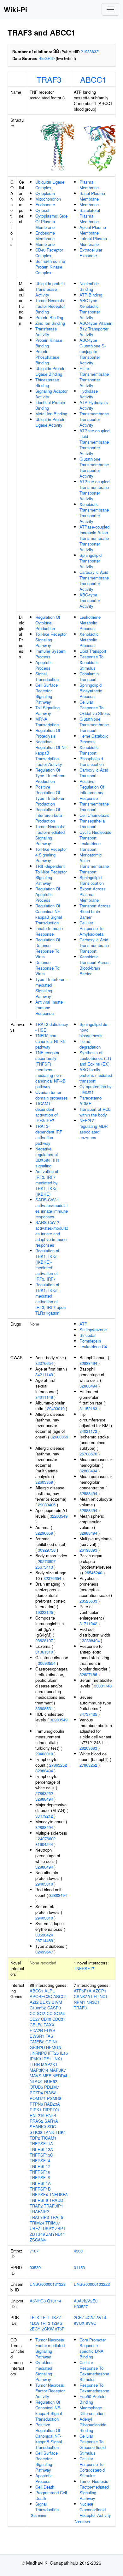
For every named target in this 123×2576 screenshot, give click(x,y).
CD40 (46, 2019)
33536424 (44, 1935)
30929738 (47, 1550)
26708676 (88, 1454)
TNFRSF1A (40, 2183)
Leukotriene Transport (90, 846)
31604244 (44, 1844)
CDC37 (59, 2019)
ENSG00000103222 (92, 2284)
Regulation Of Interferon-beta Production (49, 815)
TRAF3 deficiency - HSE (52, 1027)
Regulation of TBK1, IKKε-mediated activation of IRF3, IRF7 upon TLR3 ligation (50, 1299)
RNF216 (37, 2115)
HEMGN (54, 2047)
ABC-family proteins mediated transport (96, 1075)
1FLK (35, 2317)
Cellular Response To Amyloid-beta (91, 928)
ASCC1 (60, 1996)
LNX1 (57, 2059)
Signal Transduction (47, 676)
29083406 (47, 1505)
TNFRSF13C (41, 2155)
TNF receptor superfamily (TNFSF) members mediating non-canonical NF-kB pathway (50, 1069)
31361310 (44, 1652)
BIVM (57, 2002)
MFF (47, 2076)
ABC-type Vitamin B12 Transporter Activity (96, 329)
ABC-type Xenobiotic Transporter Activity (90, 309)
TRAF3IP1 (53, 2206)
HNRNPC (38, 2053)
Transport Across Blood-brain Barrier (95, 911)
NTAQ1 (36, 2081)
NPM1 (79, 2002)
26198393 (88, 1550)
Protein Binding (49, 317)
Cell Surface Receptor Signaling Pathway (47, 693)
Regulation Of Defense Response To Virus (48, 948)
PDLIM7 (52, 2087)
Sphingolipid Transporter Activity (91, 561)
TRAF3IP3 (39, 2217)
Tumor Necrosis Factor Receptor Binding (50, 306)
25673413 (44, 1567)
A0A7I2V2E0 (86, 2301)
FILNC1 (101, 1996)
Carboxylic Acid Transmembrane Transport (94, 945)
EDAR (50, 2030)
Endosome (45, 205)
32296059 (44, 1533)
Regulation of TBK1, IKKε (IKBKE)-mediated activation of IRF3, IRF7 (47, 1265)
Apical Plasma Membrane (93, 230)
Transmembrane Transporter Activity (94, 419)
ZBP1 (60, 2228)
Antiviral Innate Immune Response (49, 1008)
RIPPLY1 (51, 2110)
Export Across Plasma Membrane (93, 894)
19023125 (44, 1612)
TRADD (56, 2200)
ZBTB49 (37, 2234)
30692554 (47, 1663)
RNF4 (51, 2115)
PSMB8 (54, 2098)
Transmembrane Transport (94, 807)
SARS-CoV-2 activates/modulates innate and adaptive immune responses (52, 1234)
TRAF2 (36, 2206)
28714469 (44, 1940)
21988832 (90, 51)
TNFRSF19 (40, 2177)
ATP (83, 1324)
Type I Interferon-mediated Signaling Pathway (51, 988)
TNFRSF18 (40, 2172)
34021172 (88, 1431)
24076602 (47, 1839)
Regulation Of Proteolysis (48, 733)
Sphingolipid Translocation (92, 880)
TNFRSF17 (84, 1968)
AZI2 (34, 2002)
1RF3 (45, 2323)
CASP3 (54, 2008)
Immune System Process (50, 654)
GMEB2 (37, 2042)
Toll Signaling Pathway (47, 710)
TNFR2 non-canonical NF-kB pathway (50, 1041)
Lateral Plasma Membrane (93, 241)
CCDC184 (56, 2013)
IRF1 (47, 2059)
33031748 (103, 1686)
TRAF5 (57, 2217)
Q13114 (54, 2301)
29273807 (47, 1561)
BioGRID (47, 58)
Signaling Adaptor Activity (51, 394)
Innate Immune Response (49, 931)
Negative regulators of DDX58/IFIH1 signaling (47, 1157)
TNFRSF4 (39, 2194)
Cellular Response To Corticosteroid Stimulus (92, 2467)
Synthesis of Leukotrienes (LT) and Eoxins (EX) (95, 1058)
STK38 (36, 2132)
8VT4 (101, 2317)
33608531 (44, 1708)
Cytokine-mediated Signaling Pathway (44, 2371)
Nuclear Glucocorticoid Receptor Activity (95, 2510)
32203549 (59, 1516)
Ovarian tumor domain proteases (52, 1095)
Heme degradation (90, 1044)
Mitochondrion (48, 199)
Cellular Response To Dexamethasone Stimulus (94, 2371)
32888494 (44, 1771)
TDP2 (35, 2138)
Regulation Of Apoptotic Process (48, 894)
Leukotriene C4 (93, 1346)
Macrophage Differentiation (92, 2410)
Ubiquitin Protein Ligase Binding (50, 371)
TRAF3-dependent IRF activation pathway (49, 1135)
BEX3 (45, 2002)
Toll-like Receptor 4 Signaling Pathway (51, 855)
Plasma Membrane (89, 185)
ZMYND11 (56, 2234)
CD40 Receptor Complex (49, 253)
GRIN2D (37, 2047)
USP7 (48, 2228)
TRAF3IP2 (39, 2211)
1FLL (45, 2317)
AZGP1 (100, 1991)
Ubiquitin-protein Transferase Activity (50, 289)
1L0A (34, 2323)
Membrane (45, 244)
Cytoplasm (45, 193)
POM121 (38, 2098)
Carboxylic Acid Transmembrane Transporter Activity (94, 581)
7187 (34, 2251)
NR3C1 (93, 2002)
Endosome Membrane (45, 236)
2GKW (48, 2329)
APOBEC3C (41, 1996)
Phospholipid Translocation (92, 761)
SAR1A (51, 2121)
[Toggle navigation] (110, 9)
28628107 (44, 1640)
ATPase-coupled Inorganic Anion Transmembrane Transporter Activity (94, 538)
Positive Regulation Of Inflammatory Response (92, 790)
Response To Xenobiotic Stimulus (91, 662)
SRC (52, 2127)
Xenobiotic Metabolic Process (89, 640)
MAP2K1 (49, 2064)
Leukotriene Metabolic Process (90, 623)
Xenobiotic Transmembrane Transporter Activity (94, 513)
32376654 (44, 1363)
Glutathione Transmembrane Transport (94, 725)
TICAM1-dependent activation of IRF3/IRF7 (47, 1112)
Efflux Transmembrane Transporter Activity (94, 377)
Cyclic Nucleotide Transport (95, 835)
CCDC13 (38, 2013)
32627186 (88, 1674)
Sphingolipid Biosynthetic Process (91, 691)
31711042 (88, 1623)
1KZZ (56, 2317)
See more (38, 2515)
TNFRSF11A (41, 2144)
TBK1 (61, 2132)
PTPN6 (36, 2104)
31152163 (88, 1408)
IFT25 (53, 2053)
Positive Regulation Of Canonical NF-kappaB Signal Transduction (49, 2436)
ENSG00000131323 (48, 2284)
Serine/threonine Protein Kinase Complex (50, 267)
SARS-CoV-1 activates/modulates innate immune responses (52, 1208)
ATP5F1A (83, 1991)
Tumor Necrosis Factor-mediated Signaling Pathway (50, 835)
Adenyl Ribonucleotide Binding (93, 2425)
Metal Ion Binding (51, 414)
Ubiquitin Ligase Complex (50, 185)
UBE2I (36, 2228)
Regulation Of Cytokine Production (48, 623)
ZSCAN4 (38, 2240)
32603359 (59, 1437)
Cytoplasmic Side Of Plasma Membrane (51, 222)
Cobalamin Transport (89, 676)
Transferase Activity (46, 332)
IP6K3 (35, 2059)
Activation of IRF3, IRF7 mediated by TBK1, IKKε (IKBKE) (47, 1183)
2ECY (35, 2329)
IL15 (64, 2053)
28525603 (88, 1601)
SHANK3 (38, 2127)
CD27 (35, 2019)
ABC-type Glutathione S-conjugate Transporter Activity (93, 351)
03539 (35, 2267)
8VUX (79, 2323)
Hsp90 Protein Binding (92, 2399)
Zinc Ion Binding (50, 323)
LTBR (35, 2064)
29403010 (56, 1408)
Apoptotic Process (44, 665)
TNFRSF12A (41, 2149)
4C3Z (90, 2317)
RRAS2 (36, 2121)
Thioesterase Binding (47, 382)
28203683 (88, 1748)
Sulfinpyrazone (93, 1330)
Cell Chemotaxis (94, 815)
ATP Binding (91, 295)
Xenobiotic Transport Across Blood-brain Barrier (95, 965)
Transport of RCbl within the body (95, 1112)
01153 (79, 2267)
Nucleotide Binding (89, 286)
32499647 (44, 1952)
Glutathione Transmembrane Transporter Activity (94, 467)
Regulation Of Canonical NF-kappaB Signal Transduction (49, 914)
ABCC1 (93, 79)
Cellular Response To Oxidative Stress (95, 708)
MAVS (35, 2076)
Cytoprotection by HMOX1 (96, 1089)
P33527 (81, 2306)
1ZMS (57, 2323)
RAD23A (52, 2104)
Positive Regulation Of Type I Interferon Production (50, 795)
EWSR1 (37, 2036)
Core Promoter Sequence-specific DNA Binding (93, 2348)
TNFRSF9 (39, 2200)
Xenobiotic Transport (89, 750)
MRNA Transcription (47, 722)
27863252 (58, 1765)
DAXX (49, 2025)
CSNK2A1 (83, 1996)
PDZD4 (36, 2093)
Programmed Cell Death (51, 2495)
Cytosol (42, 210)
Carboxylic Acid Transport (94, 773)
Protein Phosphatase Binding (47, 357)
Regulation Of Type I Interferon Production (50, 776)
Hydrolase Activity (89, 394)
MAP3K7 (58, 2070)
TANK (49, 2132)
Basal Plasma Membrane (92, 196)
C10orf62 (38, 2008)
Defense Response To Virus (47, 968)
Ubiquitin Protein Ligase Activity (50, 422)
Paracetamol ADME (91, 1101)
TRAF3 (49, 79)
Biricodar (88, 1335)
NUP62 (51, 2081)
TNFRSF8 (58, 2194)
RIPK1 (36, 2110)
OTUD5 (36, 2087)
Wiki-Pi (15, 9)
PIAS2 (50, 2093)
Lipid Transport (93, 651)
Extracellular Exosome (91, 253)
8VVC (91, 2323)
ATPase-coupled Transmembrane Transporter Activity (94, 490)
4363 (78, 2251)
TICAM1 (49, 2138)
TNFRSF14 (40, 2161)
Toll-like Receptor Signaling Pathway (51, 640)
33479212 (44, 1816)
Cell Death (45, 2487)
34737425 (88, 1714)
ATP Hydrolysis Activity (94, 405)
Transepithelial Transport (93, 824)
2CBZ (79, 2317)
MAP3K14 (39, 2070)
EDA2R (36, 2030)
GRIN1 (52, 2042)
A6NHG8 (38, 2301)
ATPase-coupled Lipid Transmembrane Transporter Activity (94, 442)
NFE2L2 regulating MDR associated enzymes (94, 1129)
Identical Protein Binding (50, 405)
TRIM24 (37, 2223)
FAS (49, 2036)
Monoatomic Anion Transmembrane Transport (94, 863)
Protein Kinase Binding (49, 343)
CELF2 (36, 2025)
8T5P (60, 2329)
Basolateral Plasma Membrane (90, 216)
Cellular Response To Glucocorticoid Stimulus (93, 2444)
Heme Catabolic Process (94, 739)
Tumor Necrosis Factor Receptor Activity (50, 2391)
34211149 (44, 1374)
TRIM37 (53, 2223)
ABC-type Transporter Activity (90, 600)
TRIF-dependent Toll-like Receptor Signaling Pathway (51, 875)
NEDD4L (60, 2076)
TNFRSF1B (40, 2189)
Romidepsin (90, 1341)
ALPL (50, 1991)
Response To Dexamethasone (94, 2388)
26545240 (93, 1573)
